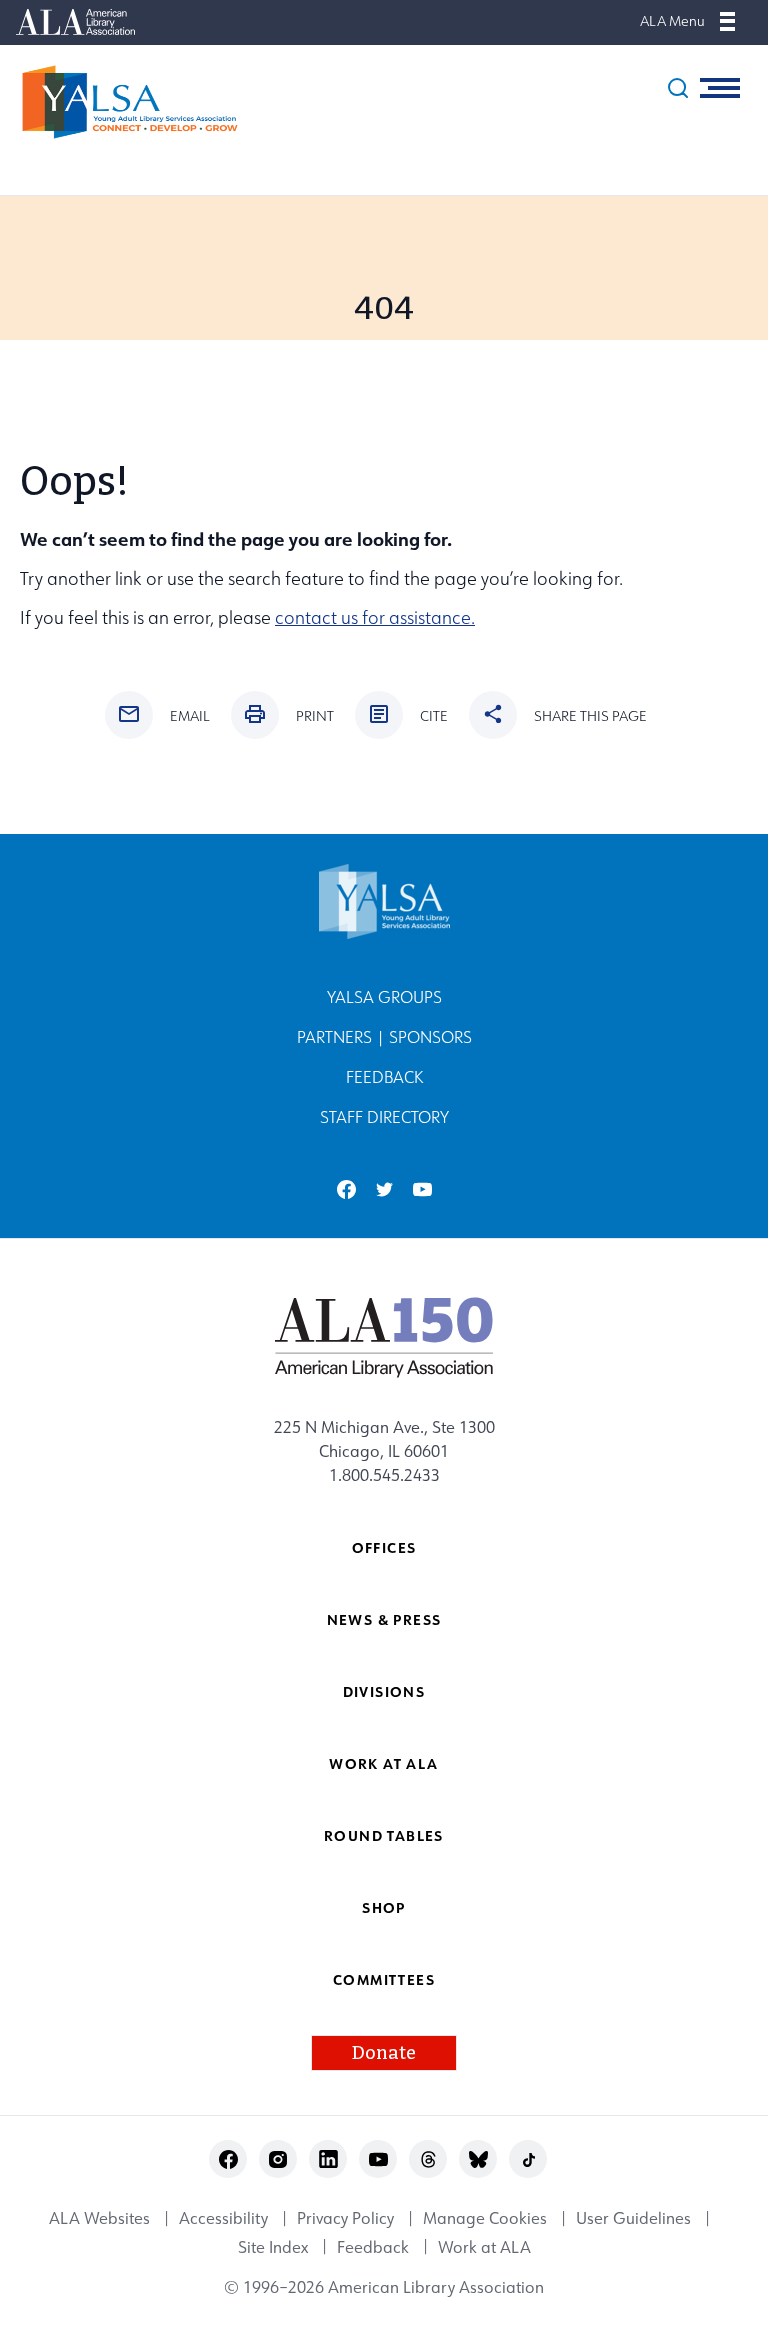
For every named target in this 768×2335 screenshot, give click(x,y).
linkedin (328, 2159)
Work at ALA (383, 1763)
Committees (384, 1979)
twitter (384, 1189)
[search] (678, 88)
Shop (384, 1907)
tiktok (528, 2159)
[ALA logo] (384, 1337)
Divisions (384, 1691)
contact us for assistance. (375, 617)
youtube (422, 1189)
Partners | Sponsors (384, 1037)
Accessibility (223, 2219)
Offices (384, 1547)
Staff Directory (384, 1117)
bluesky (478, 2159)
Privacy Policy (345, 2219)
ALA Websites (99, 2219)
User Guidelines (633, 2219)
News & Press (384, 1619)
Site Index (273, 2247)
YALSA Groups (384, 997)
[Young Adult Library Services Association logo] (120, 102)
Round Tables (384, 1835)
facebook (346, 1189)
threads (428, 2159)
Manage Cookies (485, 2219)
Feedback (384, 1077)
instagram (278, 2159)
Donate (384, 2053)
